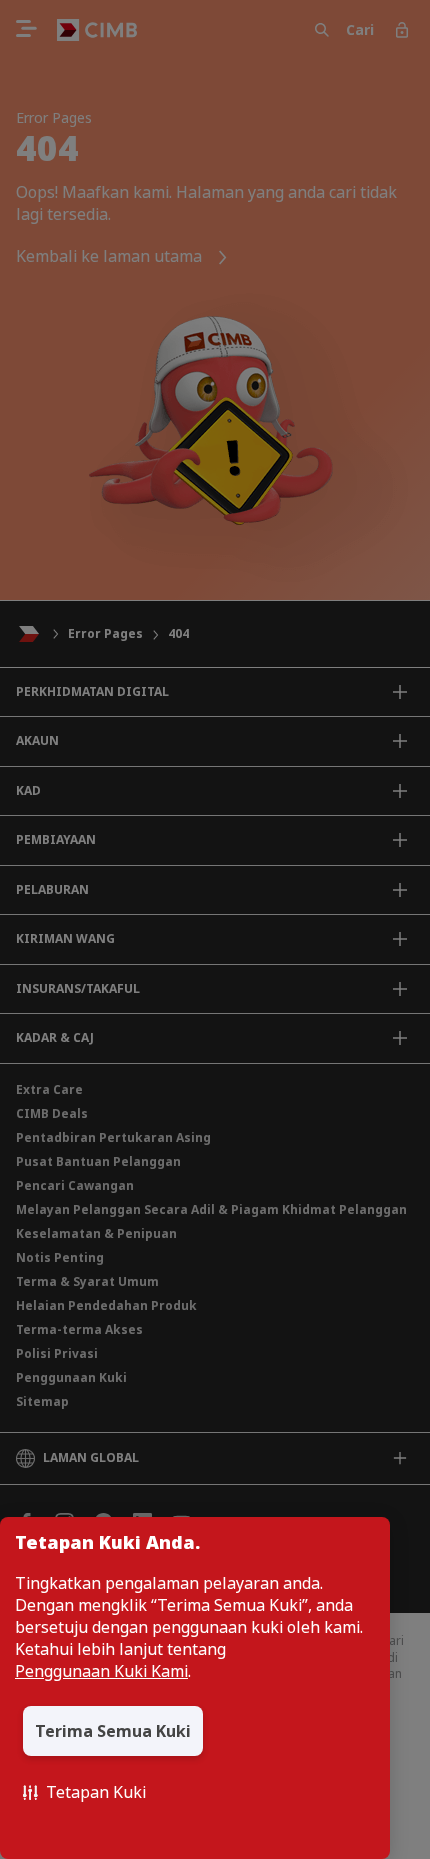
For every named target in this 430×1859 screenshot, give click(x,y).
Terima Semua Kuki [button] (113, 1731)
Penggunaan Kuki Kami (101, 1671)
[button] (84, 1792)
